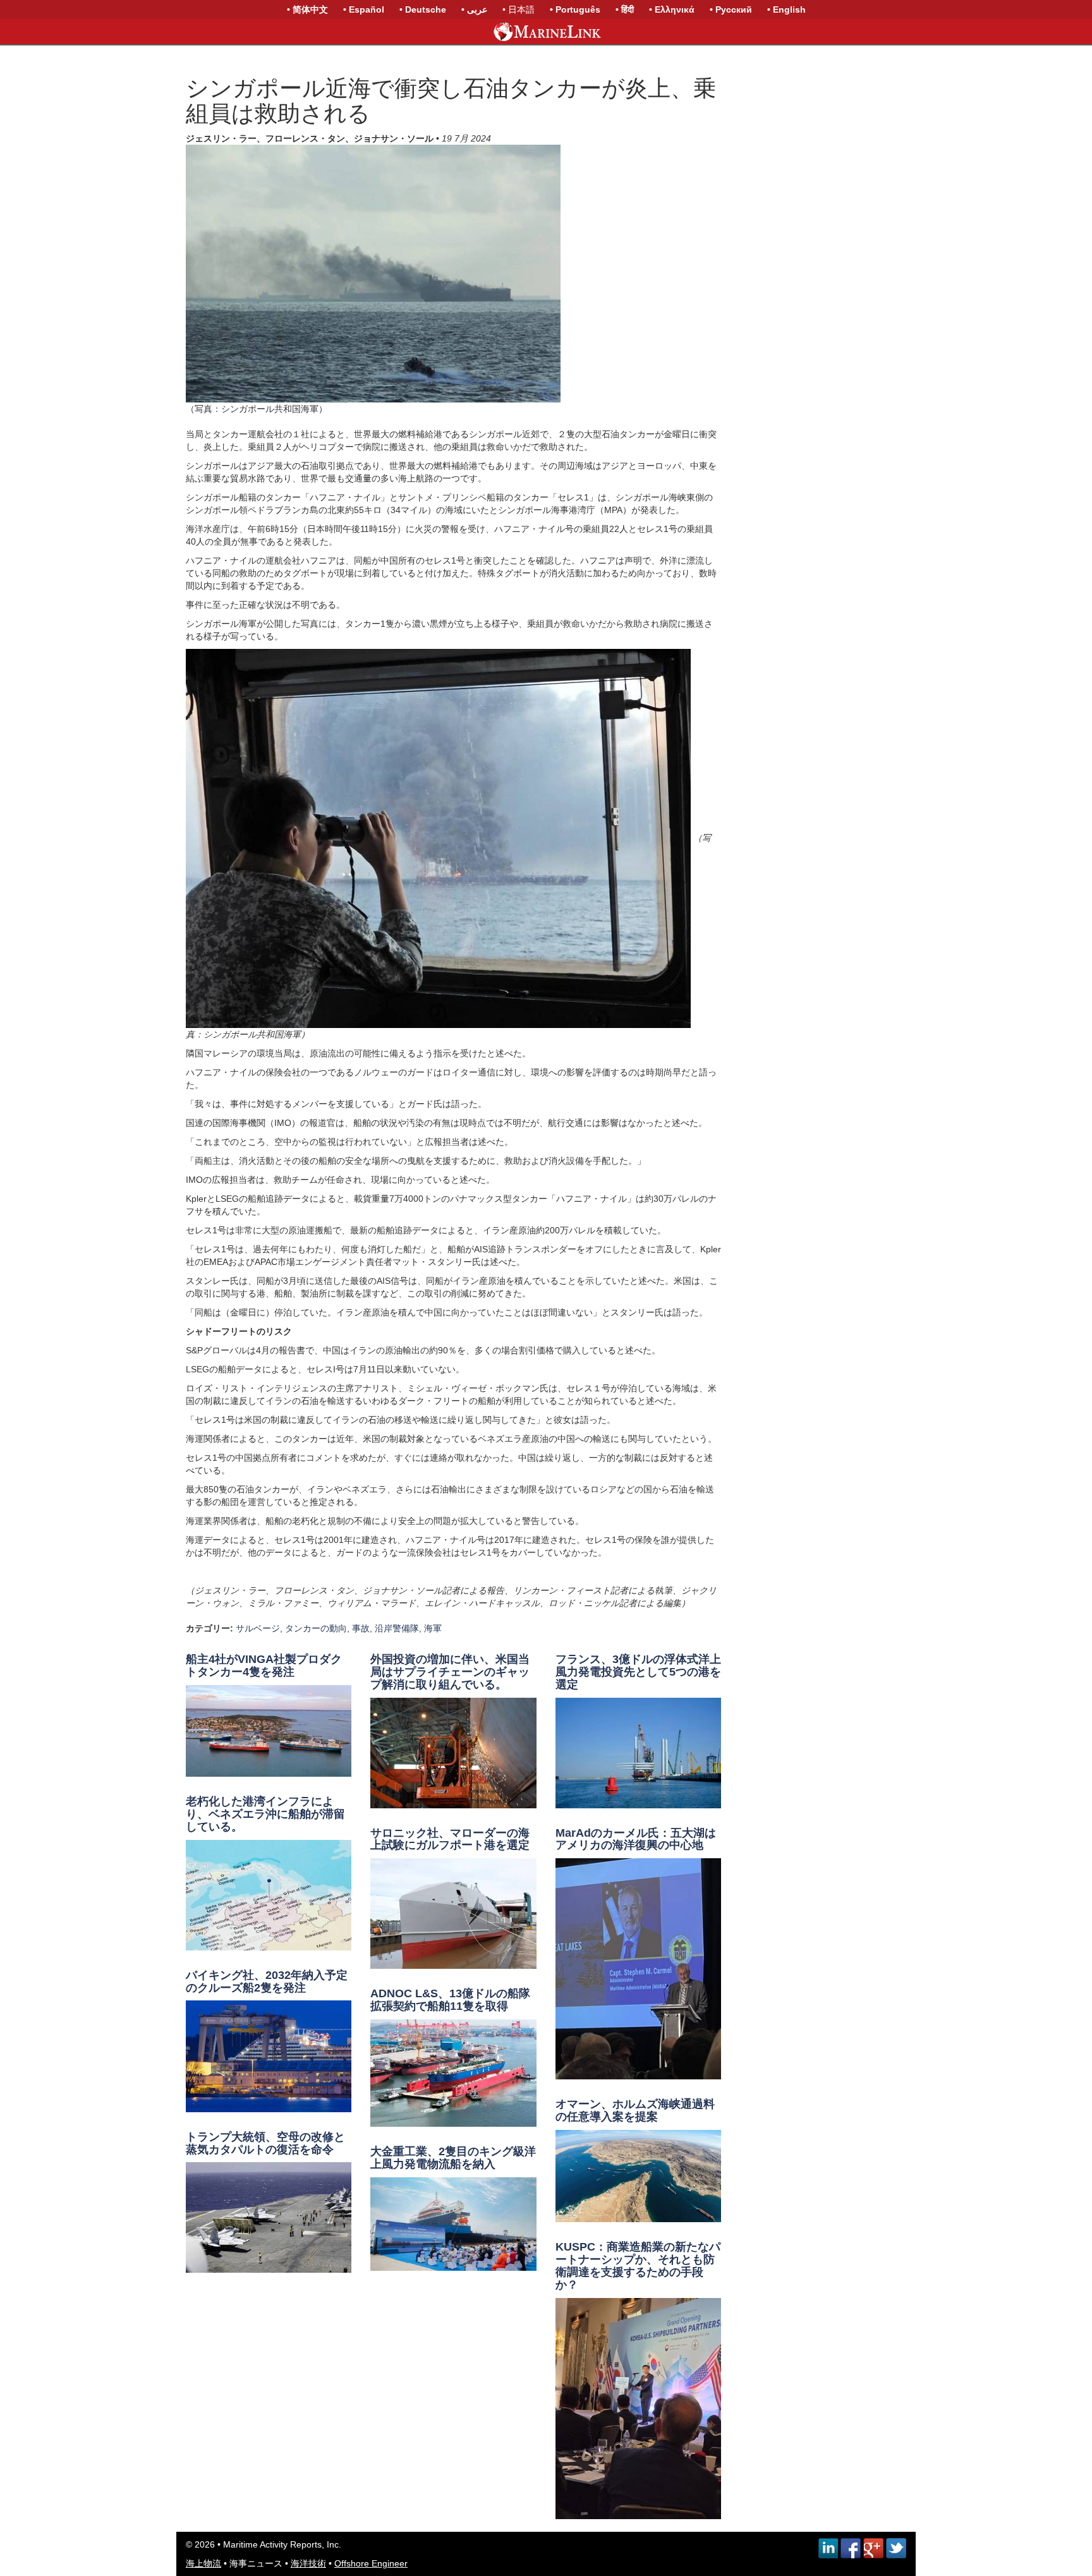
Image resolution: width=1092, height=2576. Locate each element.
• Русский (731, 9)
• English (786, 9)
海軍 (433, 1628)
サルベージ (258, 1628)
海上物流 (203, 2563)
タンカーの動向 (316, 1628)
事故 (361, 1628)
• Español (364, 9)
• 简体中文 (307, 9)
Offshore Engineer (371, 2563)
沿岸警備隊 (397, 1628)
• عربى (474, 9)
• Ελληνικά (672, 9)
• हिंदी (625, 9)
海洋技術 (308, 2563)
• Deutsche (423, 9)
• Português (575, 9)
